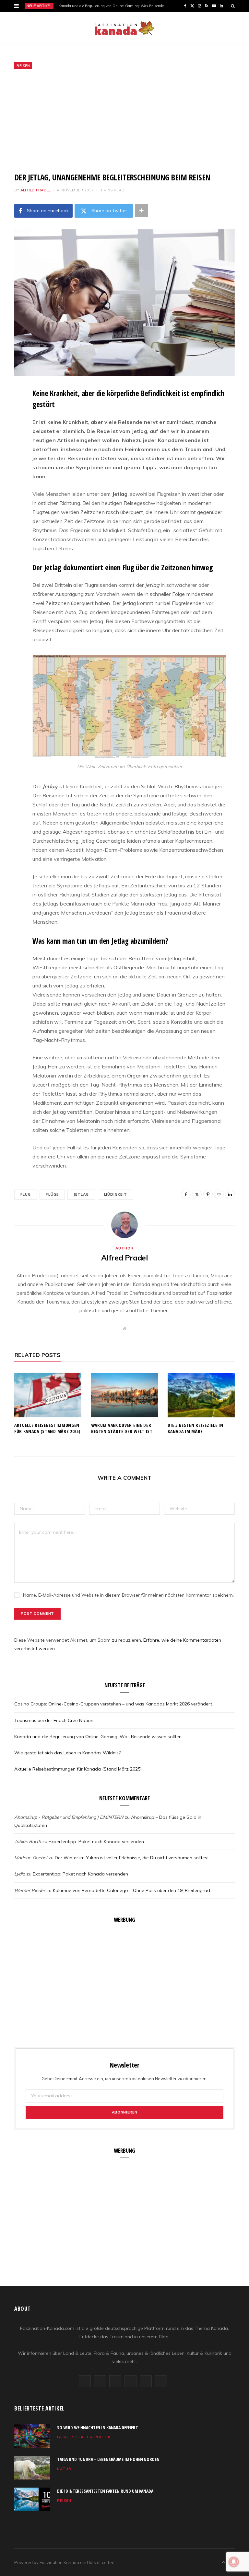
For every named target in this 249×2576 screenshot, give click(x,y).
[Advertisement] (124, 121)
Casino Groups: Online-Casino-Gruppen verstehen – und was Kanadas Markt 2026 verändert (113, 1704)
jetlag (81, 1194)
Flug (26, 1194)
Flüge (52, 1194)
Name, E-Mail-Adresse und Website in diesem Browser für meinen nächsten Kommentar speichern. (128, 1595)
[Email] (9, 461)
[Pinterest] (9, 445)
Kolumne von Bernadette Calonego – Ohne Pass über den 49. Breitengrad (131, 1890)
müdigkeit (116, 1194)
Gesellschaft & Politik (84, 2437)
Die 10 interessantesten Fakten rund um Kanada (105, 2491)
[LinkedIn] (9, 478)
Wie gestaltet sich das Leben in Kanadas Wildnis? (67, 1753)
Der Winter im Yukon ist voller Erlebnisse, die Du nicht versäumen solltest (132, 1858)
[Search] (233, 6)
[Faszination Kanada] (124, 28)
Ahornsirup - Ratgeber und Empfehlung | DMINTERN (69, 1817)
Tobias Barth (28, 1841)
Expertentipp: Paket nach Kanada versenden (96, 1841)
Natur (64, 2469)
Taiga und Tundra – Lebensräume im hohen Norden (108, 2459)
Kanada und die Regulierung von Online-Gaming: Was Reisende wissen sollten (115, 6)
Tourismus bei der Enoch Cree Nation (54, 1720)
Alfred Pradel (36, 190)
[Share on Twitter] (9, 428)
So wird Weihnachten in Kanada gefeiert (98, 2428)
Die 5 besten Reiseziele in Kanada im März (195, 1428)
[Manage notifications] (234, 2562)
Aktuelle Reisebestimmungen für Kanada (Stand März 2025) (47, 1428)
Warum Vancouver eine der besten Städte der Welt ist (122, 1428)
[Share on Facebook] (9, 412)
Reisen (23, 66)
